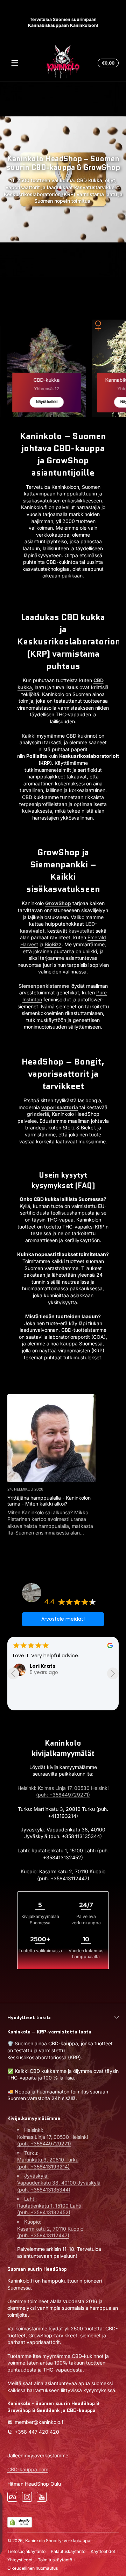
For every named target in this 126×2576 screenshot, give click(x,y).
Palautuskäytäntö (68, 2551)
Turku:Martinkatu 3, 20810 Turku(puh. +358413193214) (48, 2160)
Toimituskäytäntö (55, 2560)
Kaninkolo (35, 2541)
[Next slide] (113, 1674)
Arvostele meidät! (63, 1619)
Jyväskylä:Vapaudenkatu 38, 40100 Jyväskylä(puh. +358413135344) (59, 2182)
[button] (107, 63)
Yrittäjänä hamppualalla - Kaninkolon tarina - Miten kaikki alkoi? (49, 1501)
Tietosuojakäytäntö (26, 2551)
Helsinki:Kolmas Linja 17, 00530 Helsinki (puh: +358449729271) (52, 2137)
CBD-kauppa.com (28, 2469)
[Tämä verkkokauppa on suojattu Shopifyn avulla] (20, 2522)
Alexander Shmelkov (57, 1666)
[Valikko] (15, 63)
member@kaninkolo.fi (40, 2422)
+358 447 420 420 (37, 2432)
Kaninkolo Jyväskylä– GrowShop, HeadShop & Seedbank (73, 1586)
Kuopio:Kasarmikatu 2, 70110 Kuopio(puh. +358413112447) (50, 2228)
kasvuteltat (81, 931)
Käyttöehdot (103, 2551)
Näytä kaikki (47, 402)
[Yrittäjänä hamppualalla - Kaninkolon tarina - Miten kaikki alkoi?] (51, 1438)
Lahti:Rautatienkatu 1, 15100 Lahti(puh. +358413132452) (49, 2205)
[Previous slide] (13, 1674)
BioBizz (53, 944)
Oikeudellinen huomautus (33, 2568)
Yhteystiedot (20, 2560)
